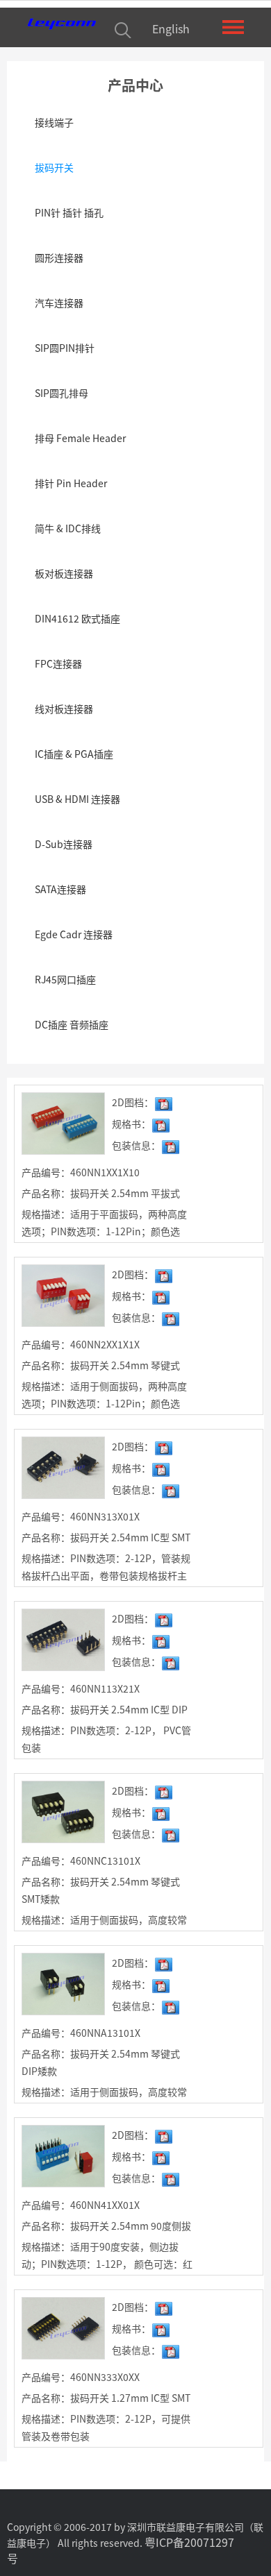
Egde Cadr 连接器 (74, 934)
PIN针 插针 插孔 (69, 212)
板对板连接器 (64, 573)
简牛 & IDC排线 (68, 528)
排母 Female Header (80, 438)
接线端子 (54, 122)
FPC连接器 (58, 663)
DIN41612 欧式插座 (77, 618)
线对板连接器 (64, 709)
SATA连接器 (60, 889)
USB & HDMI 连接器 (77, 799)
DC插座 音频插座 (72, 1024)
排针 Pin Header (71, 483)
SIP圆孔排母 (61, 393)
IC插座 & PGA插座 (74, 754)
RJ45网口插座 (65, 979)
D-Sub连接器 (64, 844)
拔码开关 (54, 167)
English (171, 28)
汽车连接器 (59, 303)
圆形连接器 (59, 257)
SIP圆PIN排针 (65, 348)
